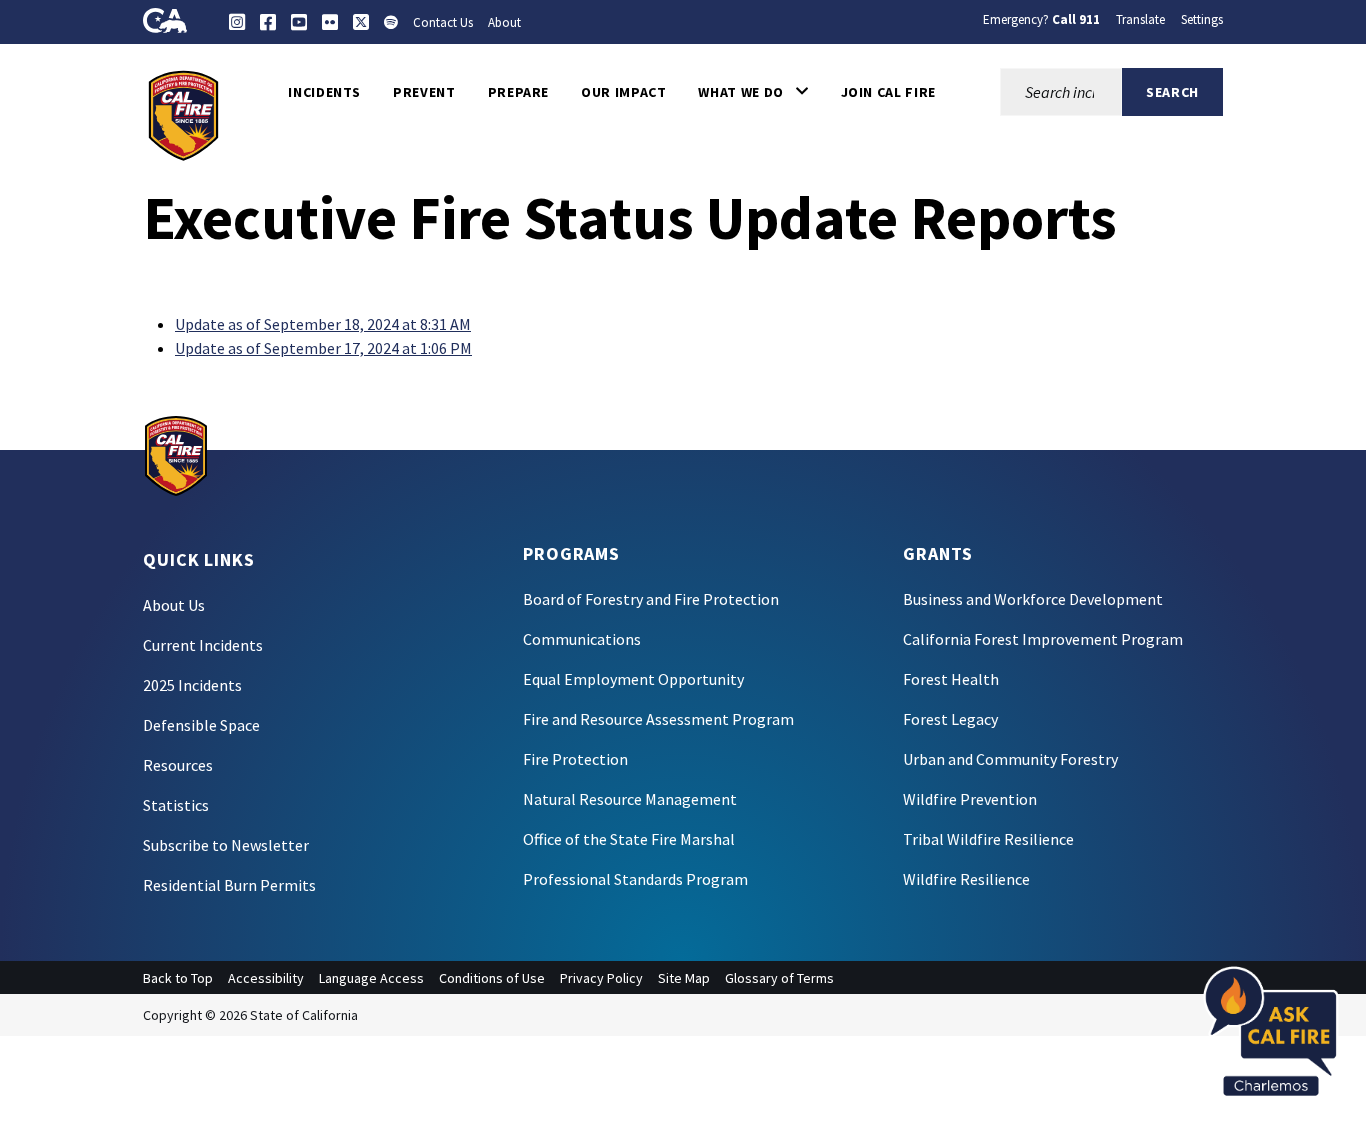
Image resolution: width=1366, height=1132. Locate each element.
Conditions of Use (492, 978)
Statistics (176, 805)
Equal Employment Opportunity (633, 679)
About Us (174, 605)
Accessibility (266, 978)
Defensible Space (201, 725)
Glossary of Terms (779, 978)
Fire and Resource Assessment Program (658, 719)
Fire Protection (575, 759)
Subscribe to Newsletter (226, 845)
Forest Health (951, 679)
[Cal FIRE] (183, 114)
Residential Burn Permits (229, 885)
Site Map (684, 978)
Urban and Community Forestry (1010, 759)
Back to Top (178, 978)
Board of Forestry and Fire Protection (651, 599)
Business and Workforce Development (1033, 599)
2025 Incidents (192, 685)
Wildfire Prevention (970, 799)
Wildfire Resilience (966, 879)
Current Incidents (203, 645)
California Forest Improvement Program (1043, 639)
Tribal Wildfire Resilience (988, 839)
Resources (178, 765)
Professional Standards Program (635, 879)
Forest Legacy (950, 719)
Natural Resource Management (630, 799)
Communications (582, 639)
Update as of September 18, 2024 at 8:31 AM (323, 324)
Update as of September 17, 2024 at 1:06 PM (323, 348)
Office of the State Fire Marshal (629, 839)
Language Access (371, 978)
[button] (753, 92)
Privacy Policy (601, 978)
